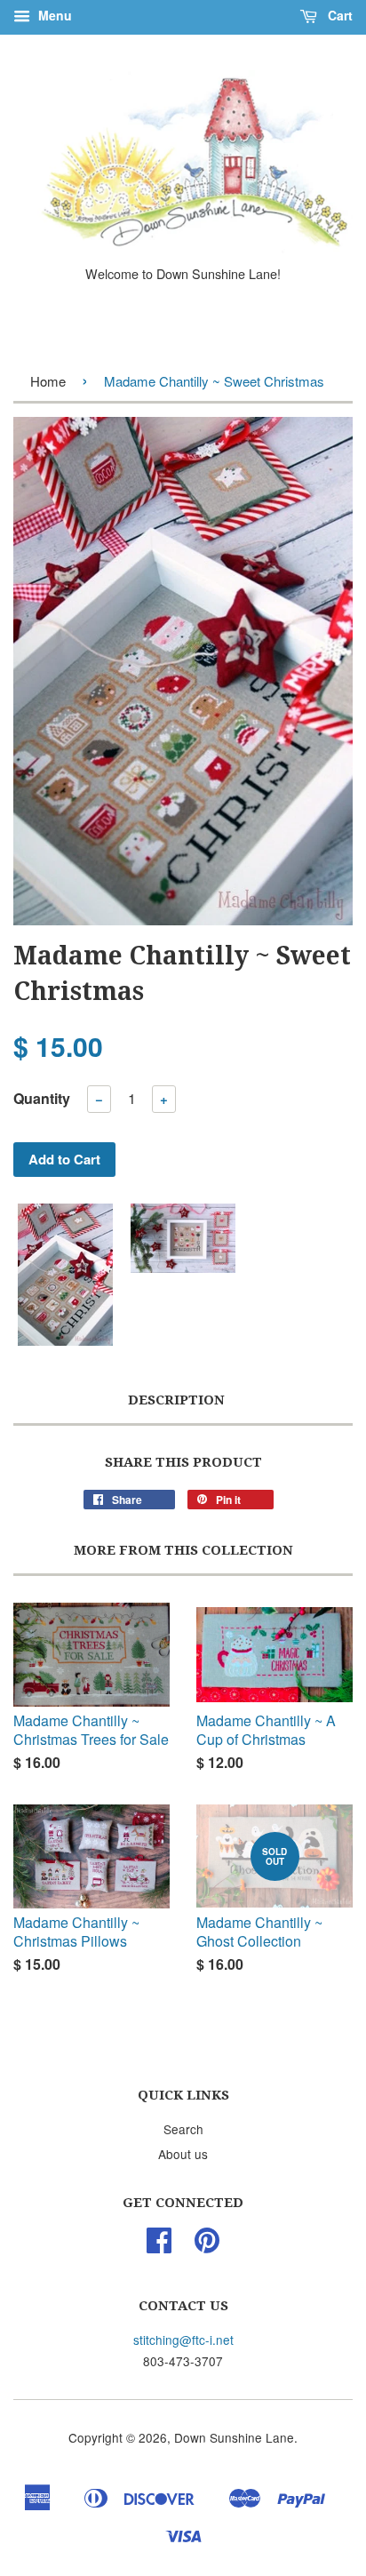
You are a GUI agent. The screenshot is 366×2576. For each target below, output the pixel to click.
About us (183, 2154)
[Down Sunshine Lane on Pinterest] (207, 2245)
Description (176, 1400)
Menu (53, 15)
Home (48, 381)
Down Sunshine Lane (234, 2437)
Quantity (42, 1098)
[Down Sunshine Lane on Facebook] (159, 2245)
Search (183, 2129)
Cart (338, 15)
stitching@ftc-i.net (183, 2340)
